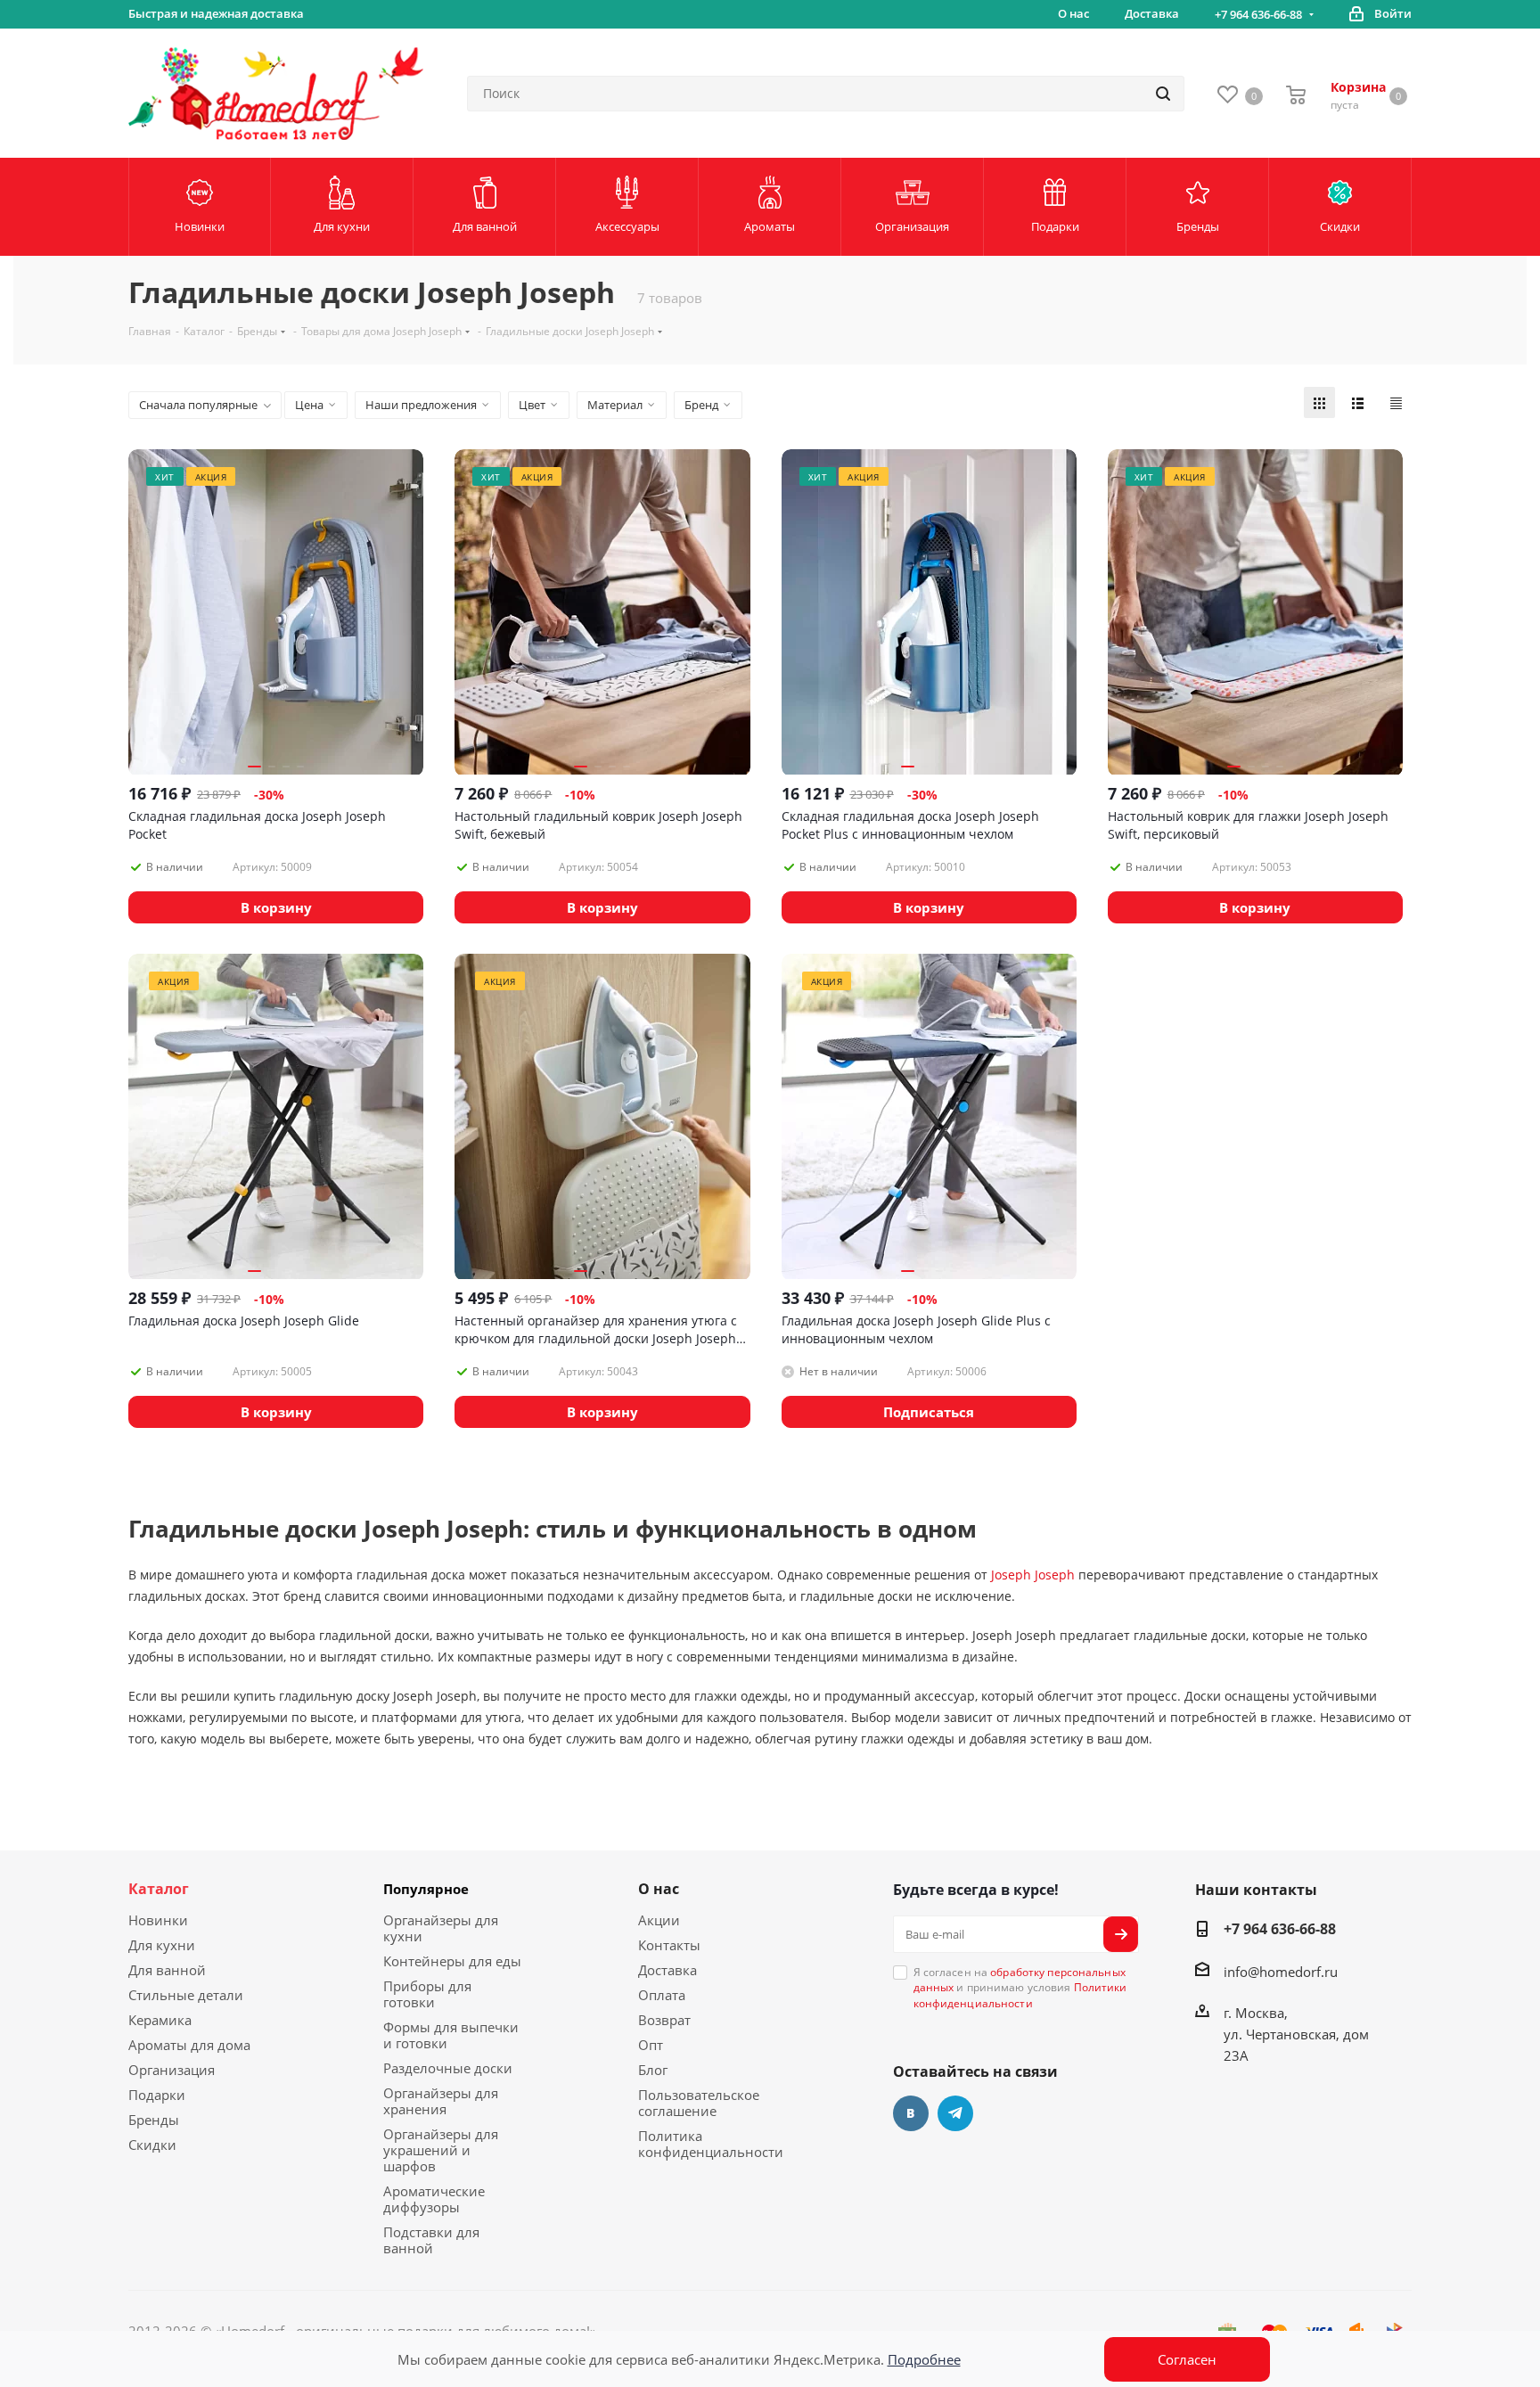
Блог (653, 2070)
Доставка (668, 1970)
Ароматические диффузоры (434, 2199)
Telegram (955, 2113)
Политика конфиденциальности (711, 2144)
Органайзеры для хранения (441, 2101)
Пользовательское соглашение (699, 2103)
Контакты (669, 1945)
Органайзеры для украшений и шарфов (441, 2150)
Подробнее (924, 2359)
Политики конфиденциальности (1020, 1995)
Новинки (158, 1920)
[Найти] (1163, 94)
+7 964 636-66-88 (1258, 14)
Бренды (154, 2120)
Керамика (160, 2020)
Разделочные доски (448, 2068)
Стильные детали (186, 1995)
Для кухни (162, 1945)
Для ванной (167, 1970)
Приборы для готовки (427, 1994)
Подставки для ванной (431, 2240)
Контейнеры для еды (452, 1961)
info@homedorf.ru (1281, 1972)
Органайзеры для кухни (441, 1928)
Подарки (157, 2095)
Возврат (664, 2020)
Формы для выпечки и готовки (451, 2035)
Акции (659, 1920)
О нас (659, 1889)
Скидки (152, 2145)
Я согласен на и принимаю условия (1020, 1988)
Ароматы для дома (189, 2045)
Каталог (159, 1889)
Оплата (662, 1995)
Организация (172, 2070)
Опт (651, 2045)
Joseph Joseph (1033, 1575)
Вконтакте (911, 2113)
